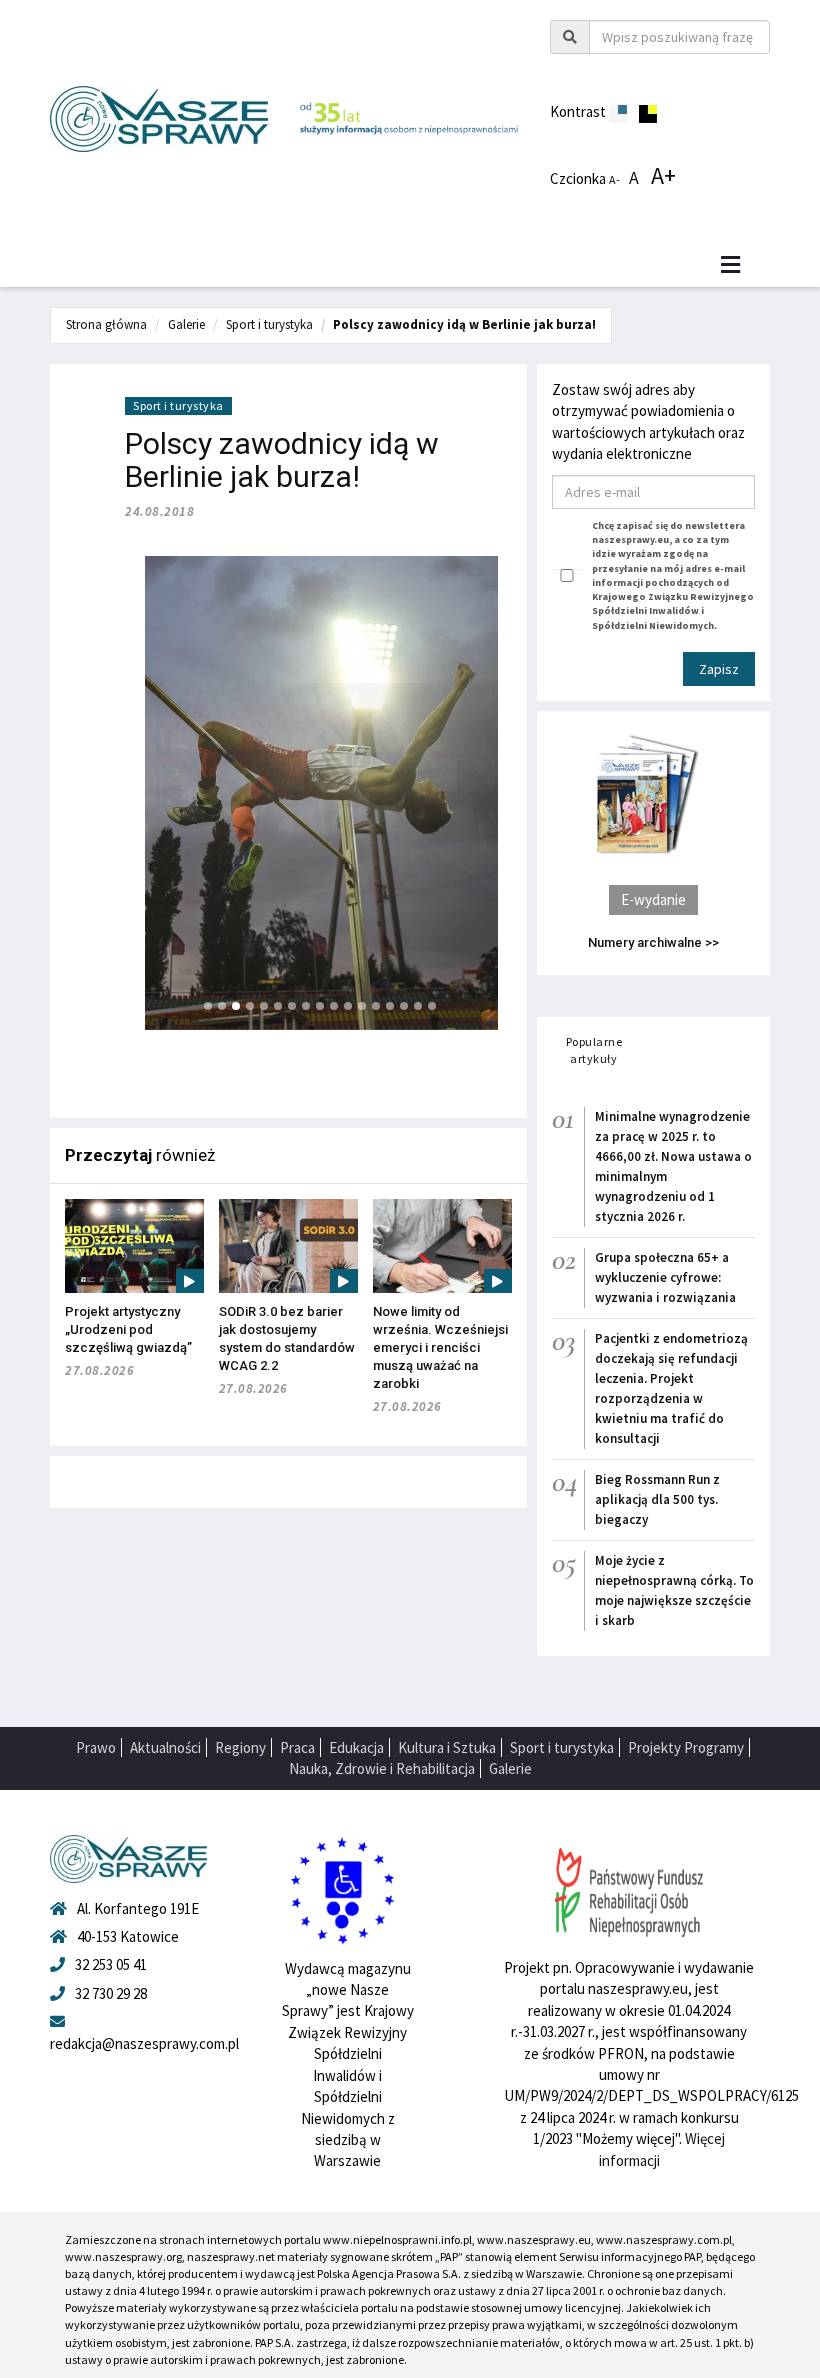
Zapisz (719, 669)
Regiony (240, 1747)
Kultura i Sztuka (447, 1747)
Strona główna (106, 324)
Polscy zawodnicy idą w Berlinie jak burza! (464, 324)
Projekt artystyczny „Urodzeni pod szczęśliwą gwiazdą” (128, 1329)
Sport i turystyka (269, 324)
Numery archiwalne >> (653, 942)
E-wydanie (653, 899)
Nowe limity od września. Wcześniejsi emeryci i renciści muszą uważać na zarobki (440, 1347)
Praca (297, 1747)
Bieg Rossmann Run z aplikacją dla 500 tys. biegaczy (657, 1499)
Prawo (96, 1747)
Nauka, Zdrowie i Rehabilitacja (382, 1768)
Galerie (186, 324)
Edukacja (356, 1747)
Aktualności (165, 1747)
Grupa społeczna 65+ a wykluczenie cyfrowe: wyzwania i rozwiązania (665, 1277)
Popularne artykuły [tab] (594, 1050)
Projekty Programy (686, 1747)
